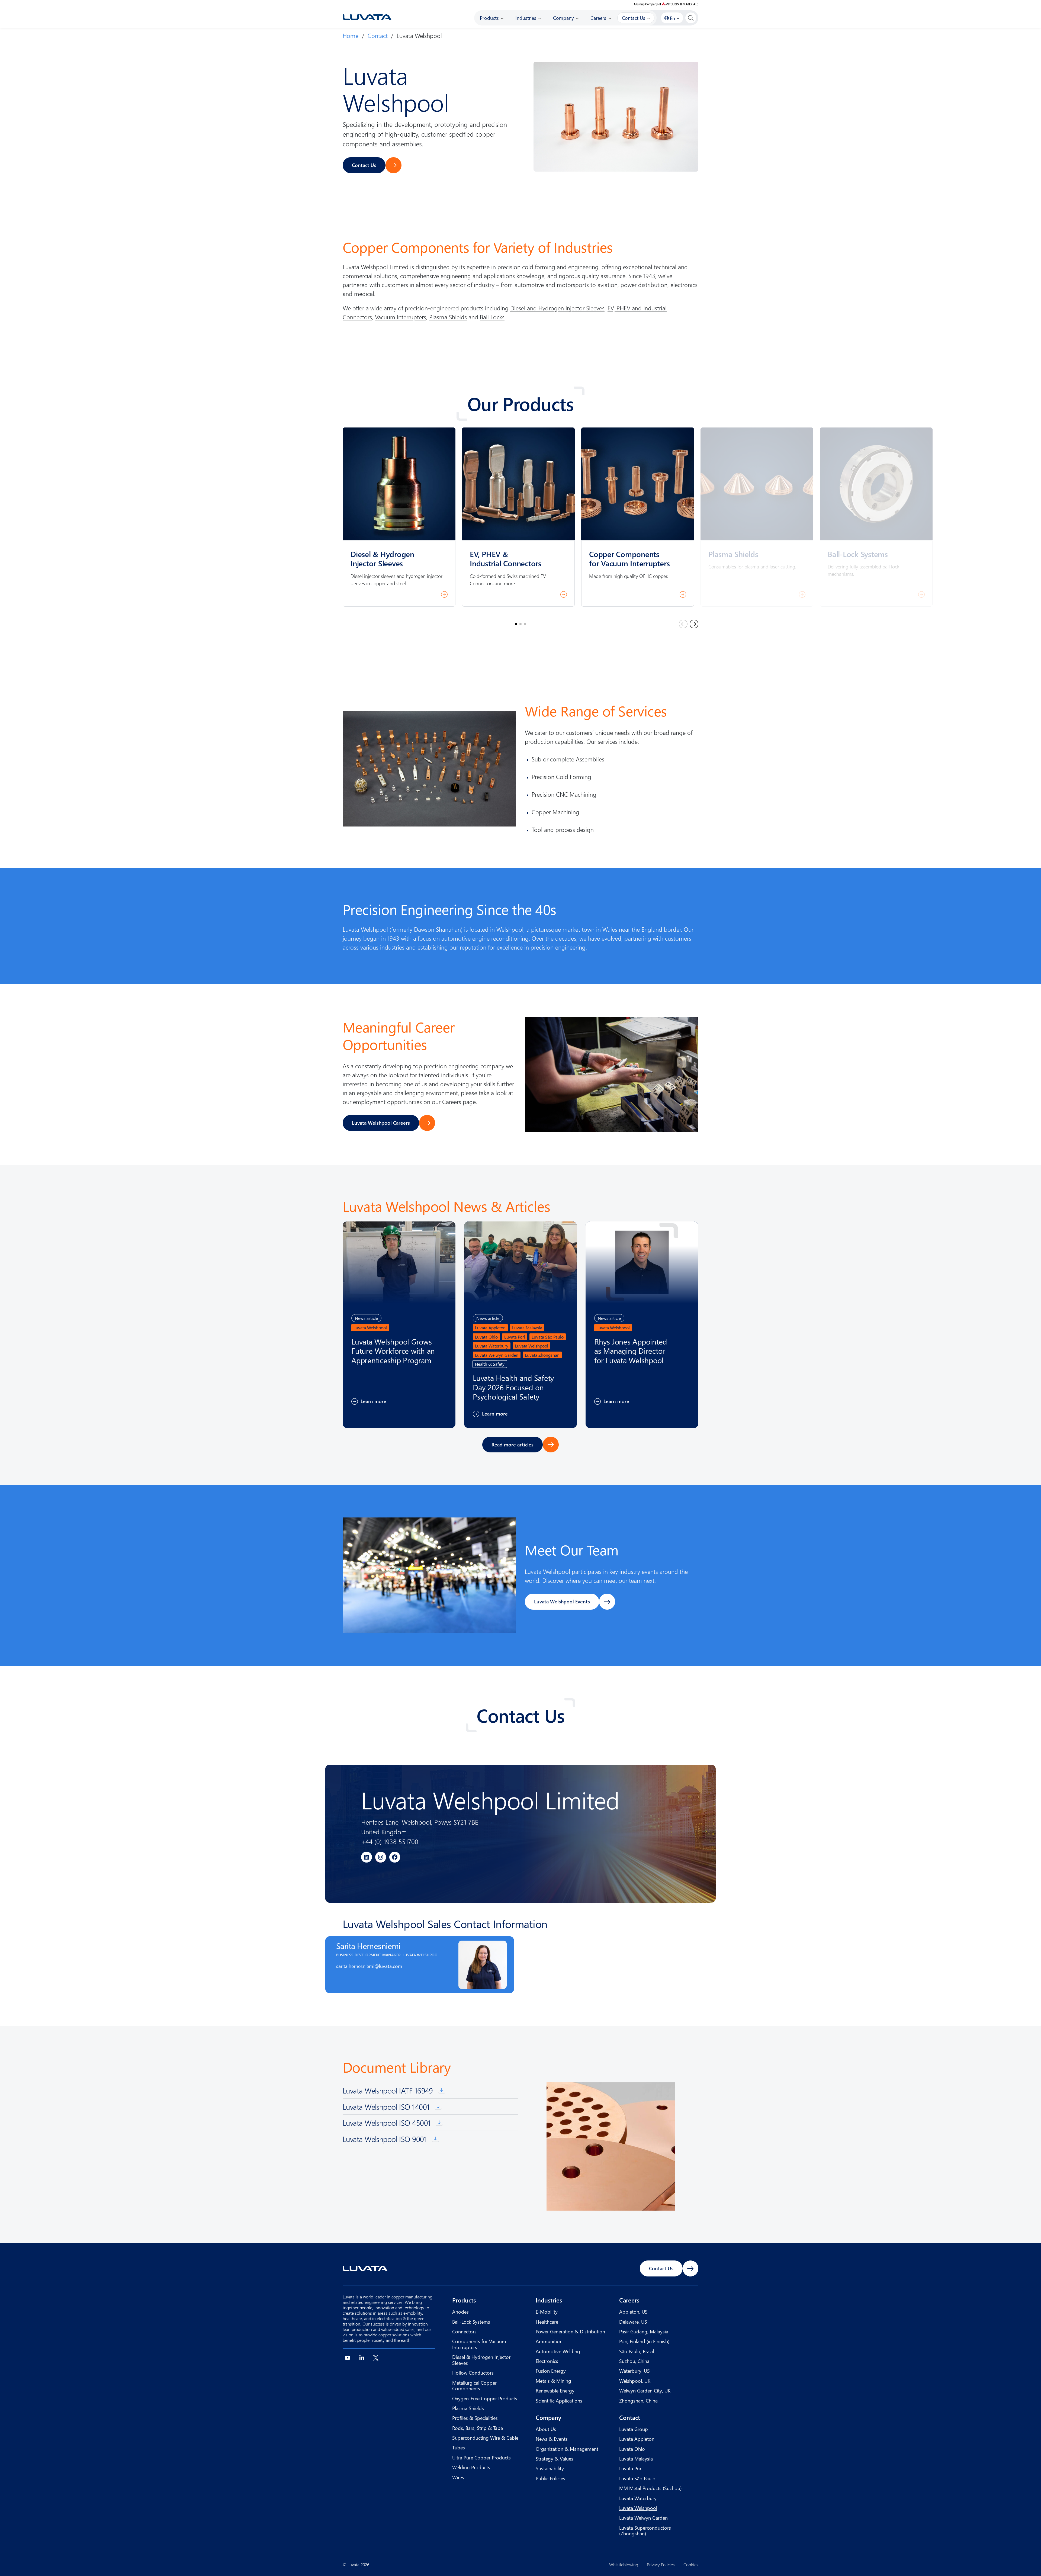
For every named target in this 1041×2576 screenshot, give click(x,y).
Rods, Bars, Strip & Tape (478, 2428)
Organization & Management (567, 2449)
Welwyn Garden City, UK (645, 2390)
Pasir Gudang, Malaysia (644, 2331)
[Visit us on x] (376, 2358)
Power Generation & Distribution (570, 2331)
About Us (546, 2429)
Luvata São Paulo (637, 2478)
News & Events (552, 2439)
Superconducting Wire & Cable (485, 2438)
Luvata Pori (631, 2468)
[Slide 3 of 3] (525, 624)
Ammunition (549, 2341)
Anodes (460, 2312)
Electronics (547, 2361)
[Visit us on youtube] (348, 2358)
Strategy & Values (555, 2458)
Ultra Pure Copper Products (481, 2457)
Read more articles (513, 1444)
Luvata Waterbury (638, 2498)
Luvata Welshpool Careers (381, 1123)
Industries (549, 2300)
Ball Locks (492, 317)
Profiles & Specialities (475, 2418)
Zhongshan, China (638, 2400)
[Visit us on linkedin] (362, 2358)
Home (351, 36)
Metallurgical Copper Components (474, 2386)
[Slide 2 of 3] (520, 624)
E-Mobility (547, 2312)
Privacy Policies (661, 2565)
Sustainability (550, 2468)
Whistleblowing (624, 2565)
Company (548, 2417)
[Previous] (683, 624)
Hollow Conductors (473, 2373)
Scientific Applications (559, 2400)
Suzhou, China (634, 2361)
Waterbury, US (634, 2371)
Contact (378, 36)
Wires (458, 2477)
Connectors (464, 2331)
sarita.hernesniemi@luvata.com (369, 1966)
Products (464, 2300)
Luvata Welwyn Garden (643, 2518)
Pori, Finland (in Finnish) (644, 2341)
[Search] (691, 18)
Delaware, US (633, 2322)
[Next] (694, 624)
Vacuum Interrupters (401, 317)
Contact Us (364, 165)
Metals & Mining (553, 2381)
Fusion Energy (551, 2371)
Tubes (459, 2447)
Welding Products (471, 2467)
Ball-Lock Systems (471, 2322)
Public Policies (550, 2478)
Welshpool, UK (635, 2381)
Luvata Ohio (632, 2449)
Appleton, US (633, 2312)
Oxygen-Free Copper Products (485, 2398)
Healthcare (547, 2322)
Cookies (691, 2565)
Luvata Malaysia (636, 2458)
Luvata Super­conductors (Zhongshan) (645, 2531)
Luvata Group (634, 2429)
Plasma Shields (448, 317)
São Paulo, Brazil (637, 2351)
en (672, 18)
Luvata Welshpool (638, 2508)
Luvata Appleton (637, 2439)
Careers (629, 2300)
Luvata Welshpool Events (562, 1601)
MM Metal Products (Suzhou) (650, 2488)
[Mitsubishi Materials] (666, 4)
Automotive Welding (558, 2351)
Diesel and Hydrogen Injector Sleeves (557, 308)
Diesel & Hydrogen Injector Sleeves (481, 2360)
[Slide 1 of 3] (516, 624)
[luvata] (367, 17)
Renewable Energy (555, 2390)
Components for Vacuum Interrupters (479, 2344)
